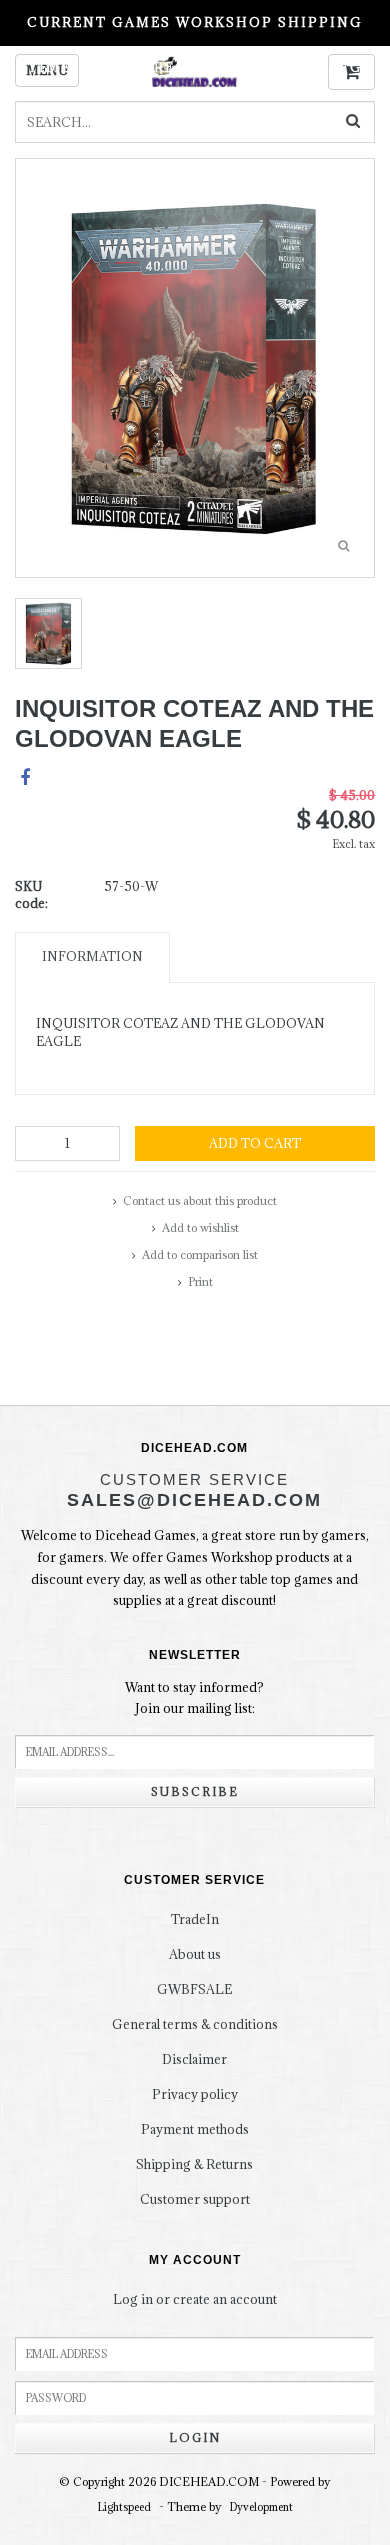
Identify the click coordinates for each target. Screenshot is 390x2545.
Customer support (195, 2199)
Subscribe (195, 1791)
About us (195, 1954)
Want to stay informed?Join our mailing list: (194, 1698)
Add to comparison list (200, 1254)
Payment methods (195, 2129)
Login (195, 2437)
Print (200, 1281)
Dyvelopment (261, 2507)
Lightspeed (124, 2507)
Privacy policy (195, 2094)
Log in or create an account (195, 2299)
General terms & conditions (195, 2024)
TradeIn (195, 1919)
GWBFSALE (194, 1989)
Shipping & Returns (194, 2164)
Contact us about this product (200, 1200)
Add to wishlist (200, 1227)
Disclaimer (194, 2059)
